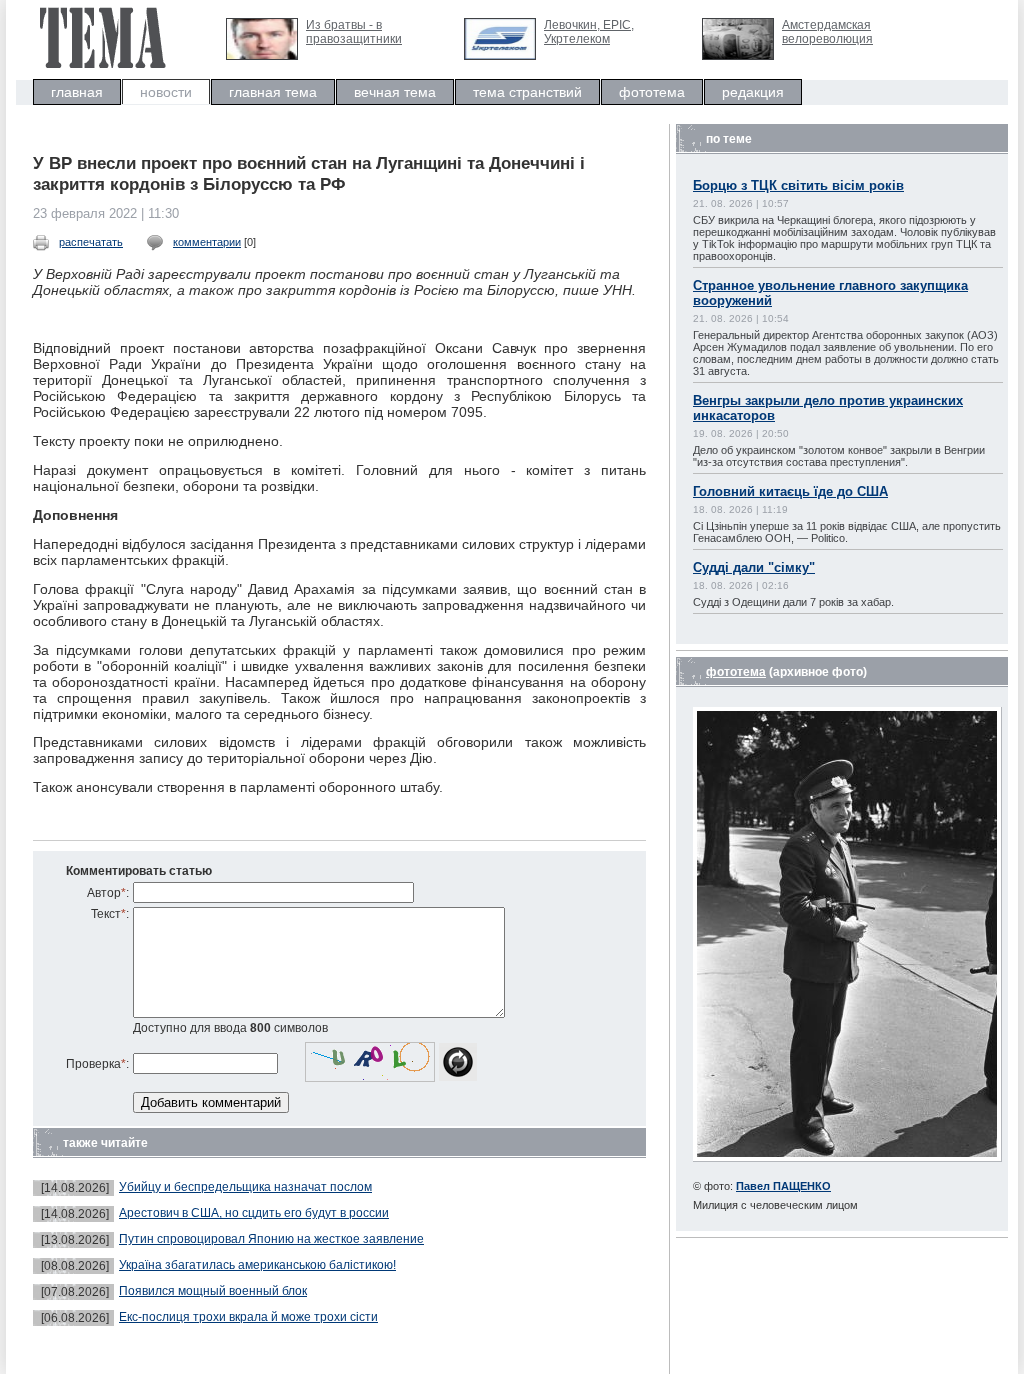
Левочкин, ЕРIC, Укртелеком (589, 32)
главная (77, 92)
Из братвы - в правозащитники (354, 32)
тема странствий (527, 92)
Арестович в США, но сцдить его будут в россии (254, 1213)
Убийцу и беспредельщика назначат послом (245, 1187)
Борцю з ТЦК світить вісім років (798, 185)
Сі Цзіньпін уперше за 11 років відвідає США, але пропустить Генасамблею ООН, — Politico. (847, 532)
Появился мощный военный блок (213, 1291)
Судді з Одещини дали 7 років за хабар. (793, 602)
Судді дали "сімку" (754, 567)
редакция (753, 92)
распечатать (91, 242)
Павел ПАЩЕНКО (783, 1186)
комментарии (207, 242)
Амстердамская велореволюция (827, 32)
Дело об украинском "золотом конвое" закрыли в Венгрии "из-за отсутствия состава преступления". (839, 456)
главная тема (273, 92)
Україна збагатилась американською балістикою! (257, 1265)
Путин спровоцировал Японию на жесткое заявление (271, 1239)
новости (166, 92)
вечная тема (395, 92)
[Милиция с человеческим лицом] (847, 1157)
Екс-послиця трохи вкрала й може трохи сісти (248, 1317)
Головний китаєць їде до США (790, 491)
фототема (652, 92)
